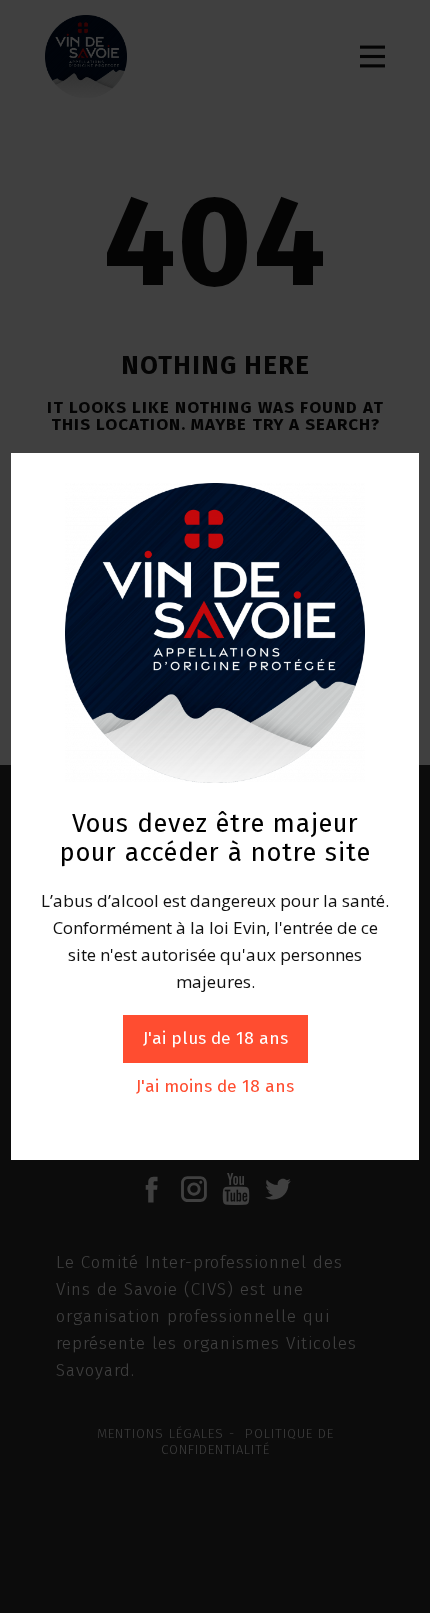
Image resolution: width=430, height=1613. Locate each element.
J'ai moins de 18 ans (215, 1086)
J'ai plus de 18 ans (215, 1038)
